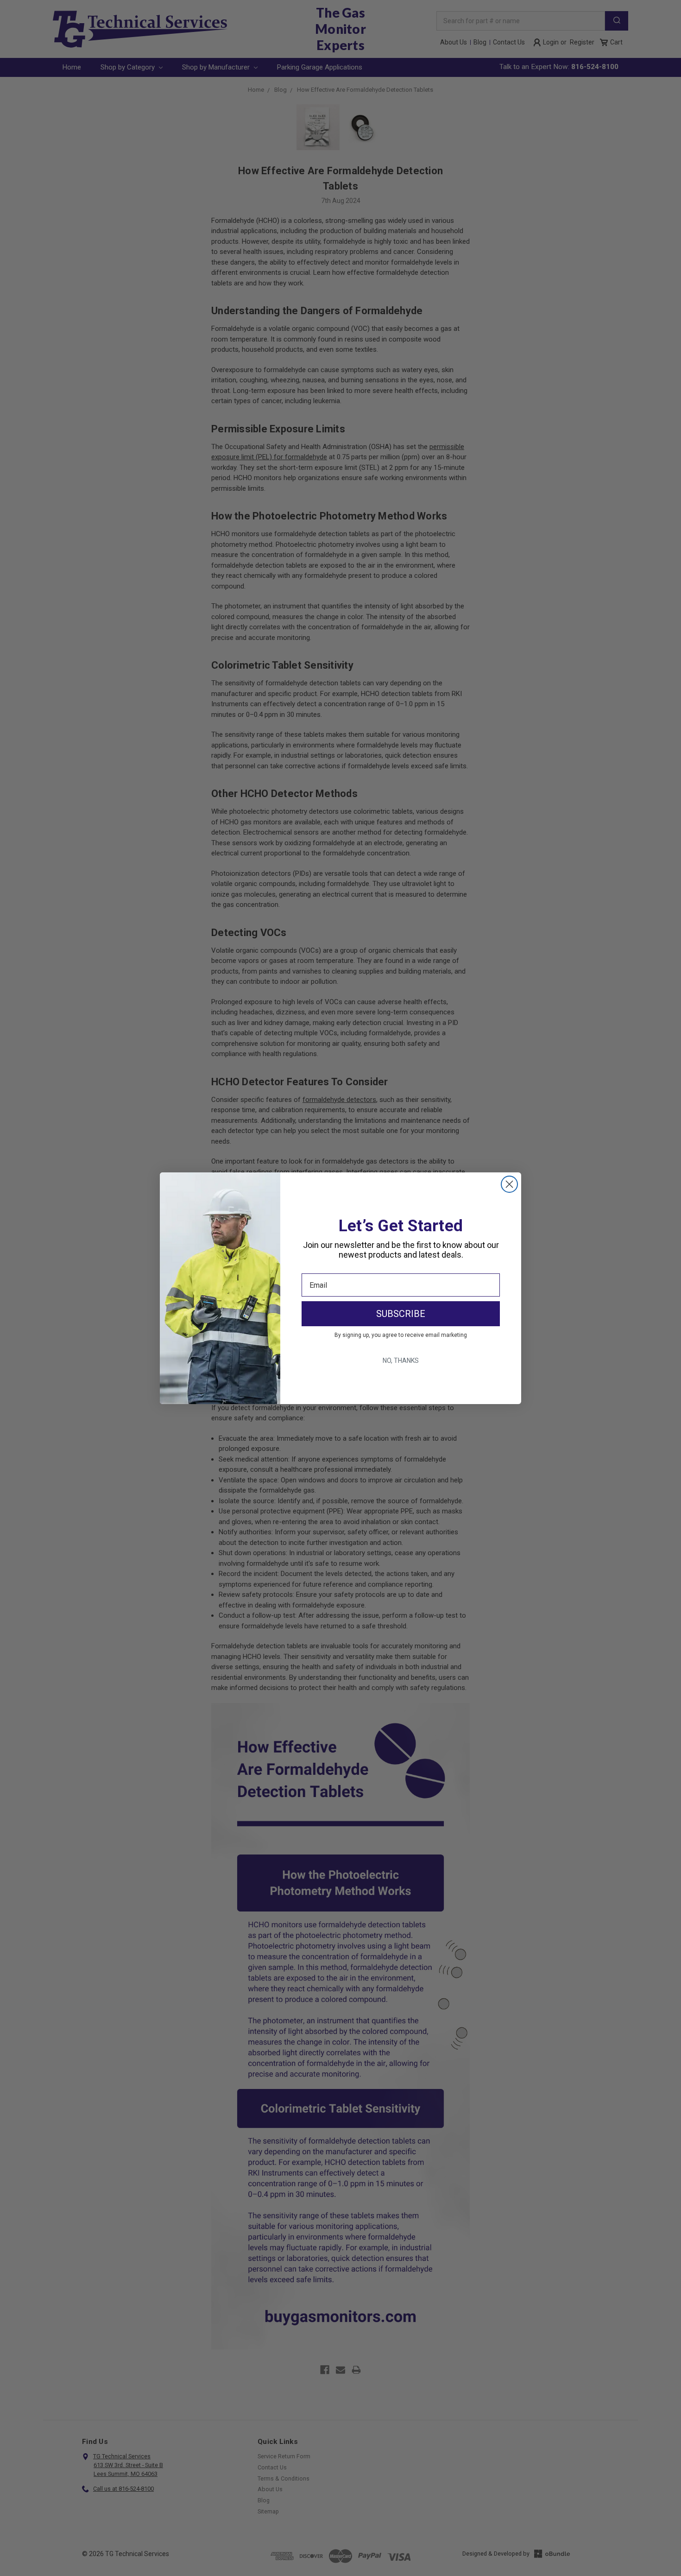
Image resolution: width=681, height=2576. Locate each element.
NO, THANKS (401, 1361)
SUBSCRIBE (401, 1314)
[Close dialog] (509, 1184)
